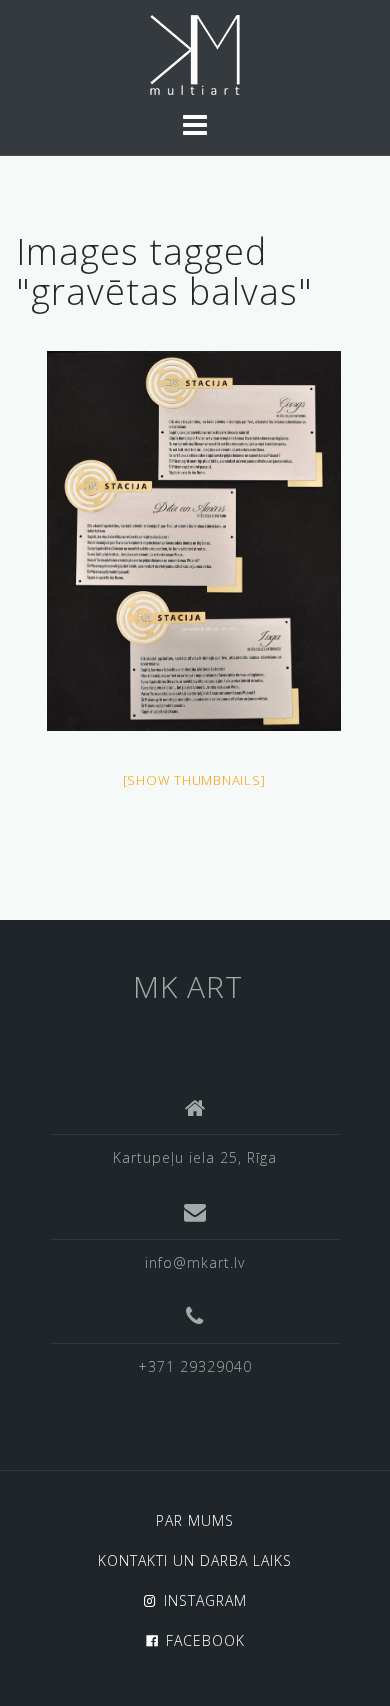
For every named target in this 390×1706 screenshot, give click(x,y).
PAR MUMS (195, 1520)
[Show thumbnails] (194, 780)
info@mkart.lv (195, 1262)
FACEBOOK (205, 1640)
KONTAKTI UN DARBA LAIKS (195, 1560)
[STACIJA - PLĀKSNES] (194, 541)
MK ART (188, 986)
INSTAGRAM (205, 1600)
